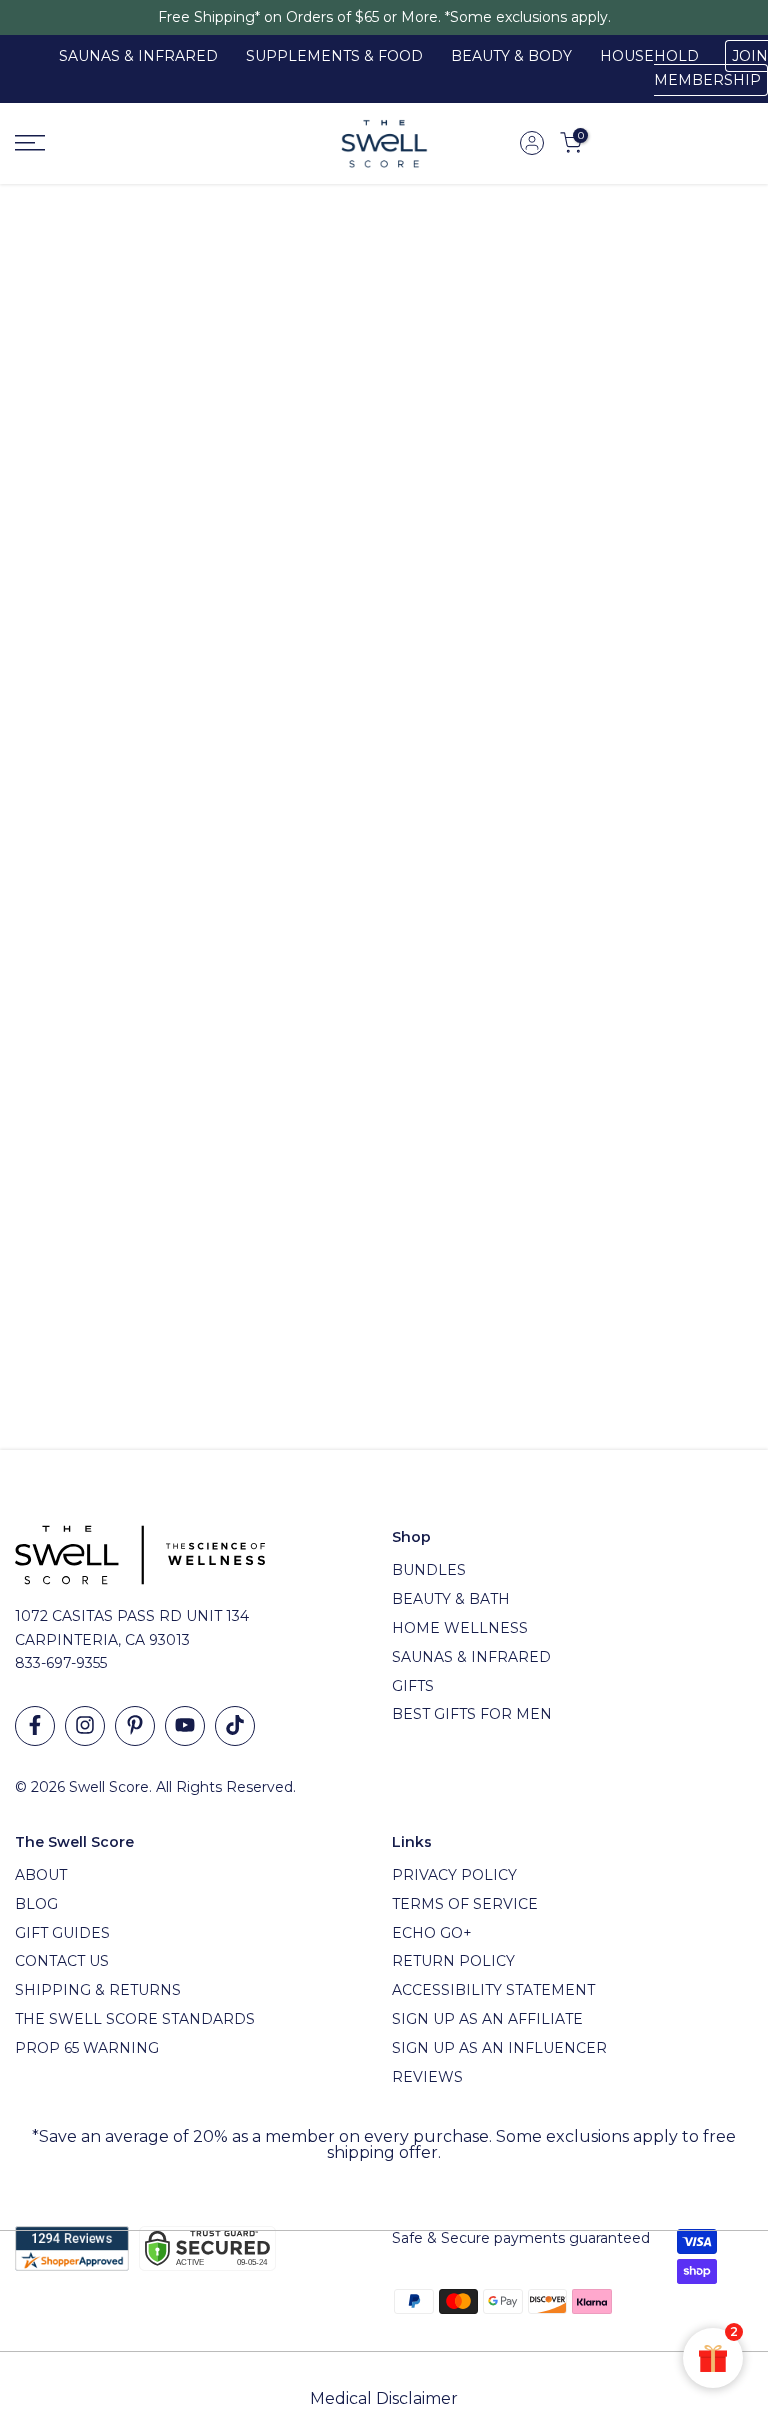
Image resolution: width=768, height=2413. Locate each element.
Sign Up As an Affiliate (487, 2019)
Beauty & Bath (451, 1599)
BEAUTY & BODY (511, 56)
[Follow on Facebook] (35, 1726)
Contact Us (62, 1961)
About (41, 1875)
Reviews (427, 2077)
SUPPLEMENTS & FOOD (334, 56)
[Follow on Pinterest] (135, 1726)
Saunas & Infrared (471, 1657)
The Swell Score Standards (135, 2019)
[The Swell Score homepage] (384, 143)
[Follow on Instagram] (85, 1726)
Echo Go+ (432, 1933)
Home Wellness (460, 1628)
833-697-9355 (61, 1663)
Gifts (413, 1686)
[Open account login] (532, 143)
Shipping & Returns (98, 1990)
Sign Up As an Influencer (499, 2048)
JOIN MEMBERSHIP (711, 68)
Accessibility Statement (493, 1990)
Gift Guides (62, 1933)
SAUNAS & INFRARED (138, 56)
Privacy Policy (454, 1875)
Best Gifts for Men (472, 1714)
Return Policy (453, 1961)
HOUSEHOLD (649, 56)
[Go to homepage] (128, 143)
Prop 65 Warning (87, 2048)
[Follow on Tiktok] (235, 1726)
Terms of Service (465, 1904)
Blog (36, 1904)
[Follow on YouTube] (185, 1726)
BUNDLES (429, 1570)
